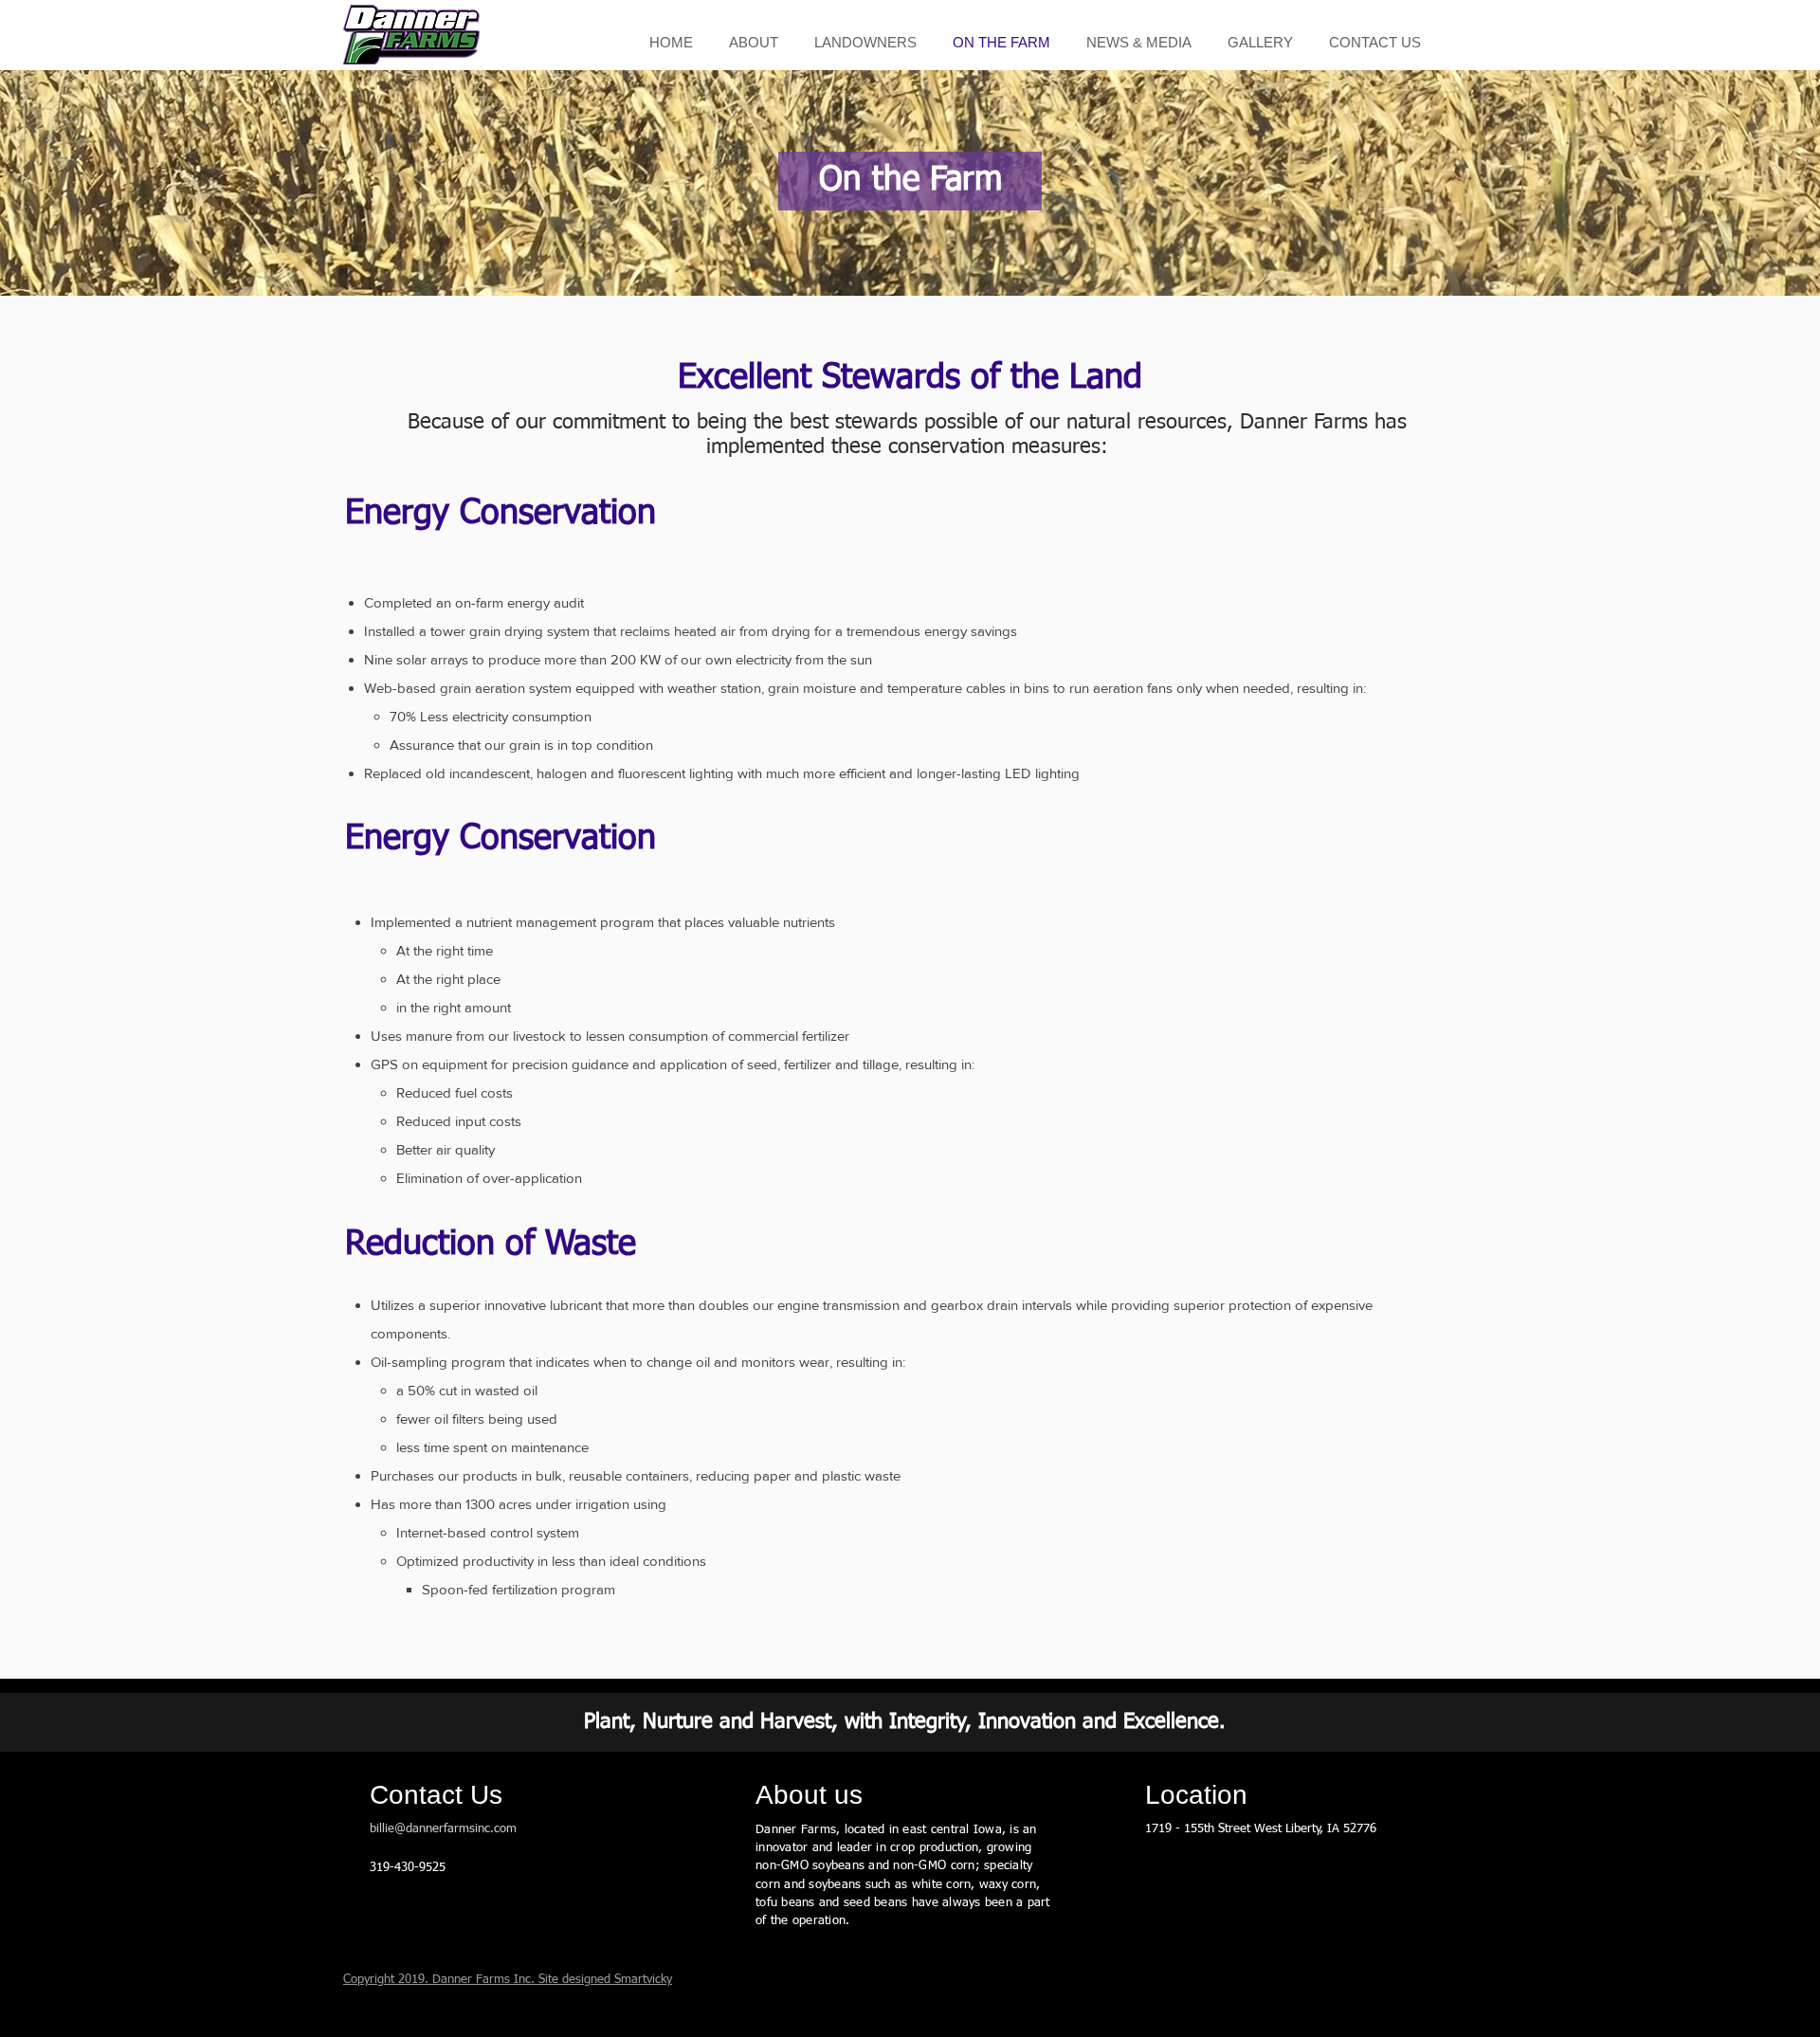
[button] (754, 42)
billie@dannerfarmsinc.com (443, 1829)
